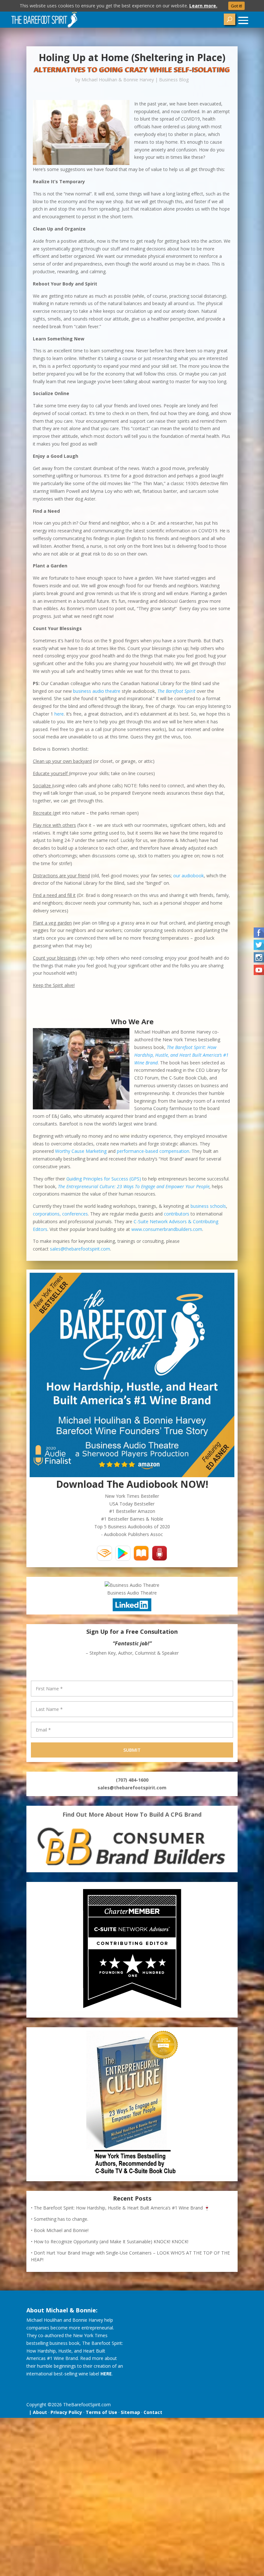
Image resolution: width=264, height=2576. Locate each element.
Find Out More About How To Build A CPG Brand (132, 1814)
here (59, 714)
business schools (208, 1206)
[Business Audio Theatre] (132, 1585)
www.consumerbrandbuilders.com (167, 1229)
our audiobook (189, 876)
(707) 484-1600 (132, 1780)
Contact (153, 2412)
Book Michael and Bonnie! (61, 2230)
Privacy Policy (66, 2412)
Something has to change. (61, 2219)
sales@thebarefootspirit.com (80, 1249)
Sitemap (130, 2412)
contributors (177, 1214)
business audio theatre (97, 691)
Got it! (236, 6)
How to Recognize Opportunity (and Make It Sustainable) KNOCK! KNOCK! (111, 2242)
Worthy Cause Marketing (81, 1151)
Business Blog (174, 80)
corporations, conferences (60, 1214)
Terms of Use (101, 2412)
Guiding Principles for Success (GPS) (104, 1179)
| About (37, 2412)
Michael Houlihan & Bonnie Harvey (118, 80)
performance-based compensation (153, 1151)
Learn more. (203, 6)
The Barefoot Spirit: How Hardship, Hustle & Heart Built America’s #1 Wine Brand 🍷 (122, 2208)
